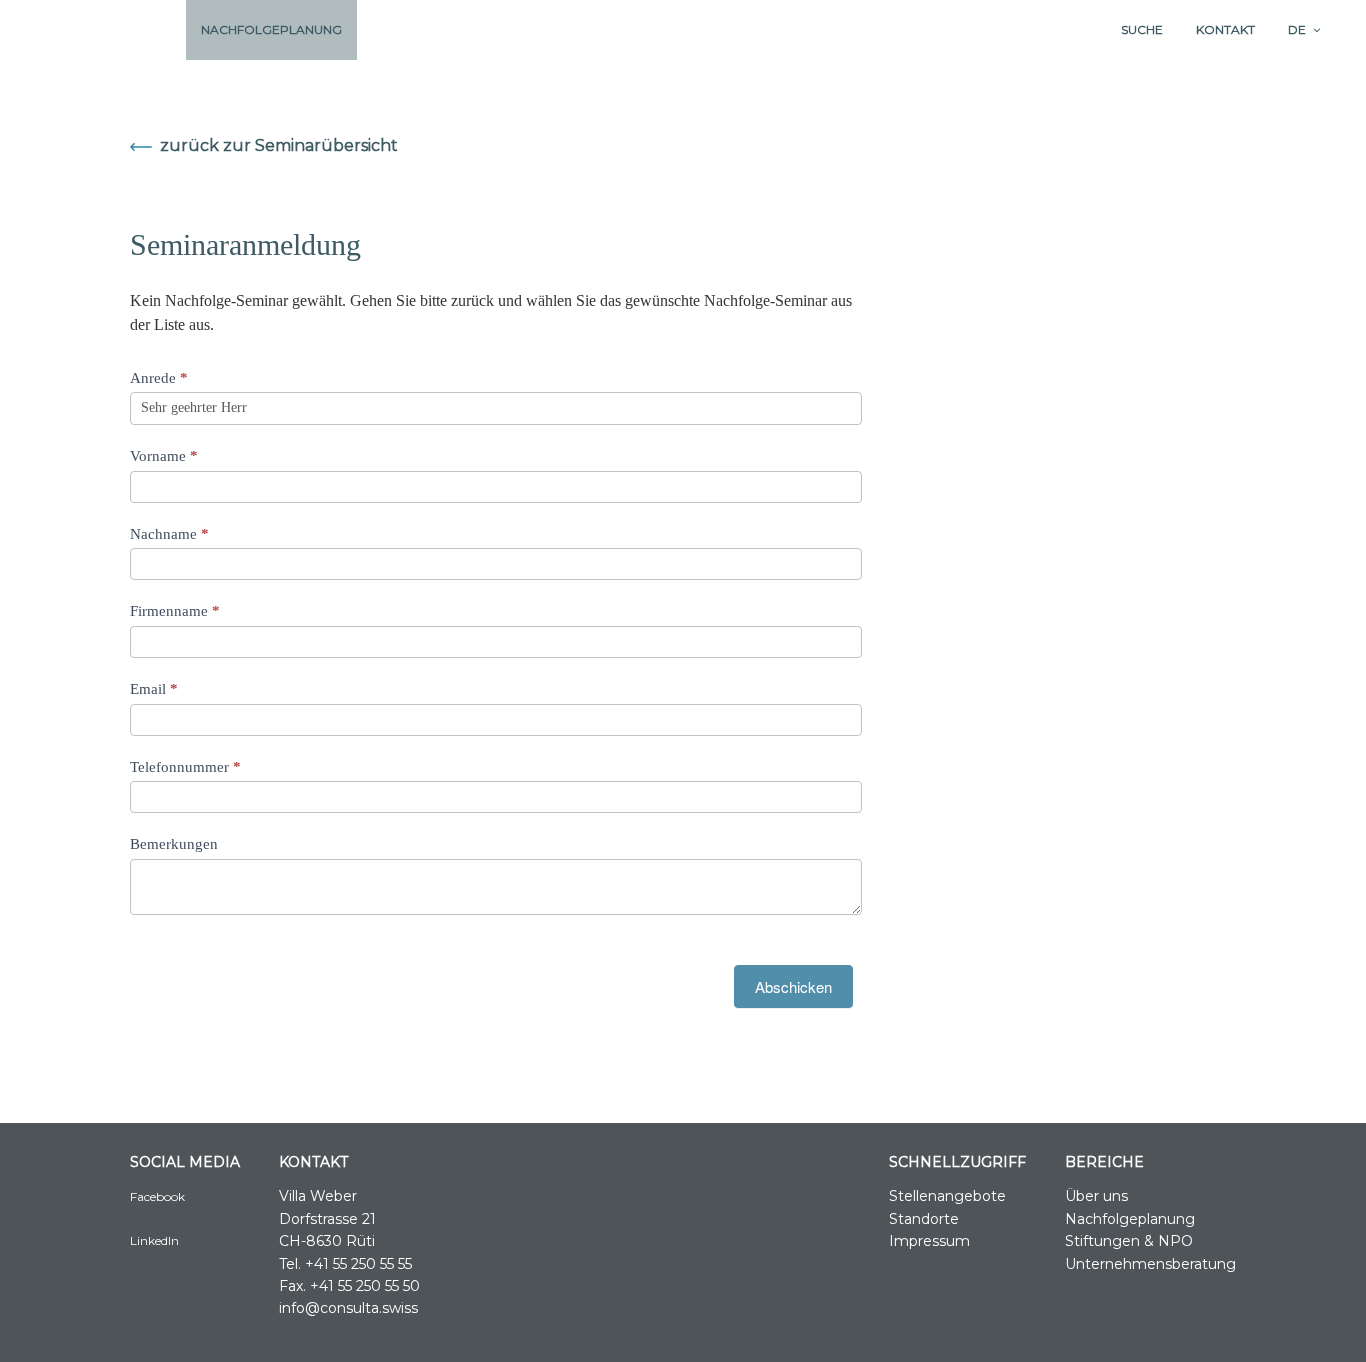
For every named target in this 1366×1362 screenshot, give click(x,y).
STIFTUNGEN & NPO (434, 29)
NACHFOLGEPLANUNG (271, 29)
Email (154, 689)
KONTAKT (1225, 29)
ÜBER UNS (136, 29)
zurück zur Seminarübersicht (279, 145)
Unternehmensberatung (1150, 1264)
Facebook (157, 1196)
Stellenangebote (947, 1196)
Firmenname (175, 611)
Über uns (1096, 1196)
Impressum (929, 1241)
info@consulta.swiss (348, 1308)
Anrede (159, 378)
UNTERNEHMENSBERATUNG (613, 29)
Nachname (169, 534)
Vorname (164, 456)
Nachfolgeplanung (1130, 1219)
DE (1297, 29)
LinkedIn (154, 1240)
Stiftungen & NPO (1129, 1241)
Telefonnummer (185, 767)
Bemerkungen (174, 844)
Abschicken (793, 986)
